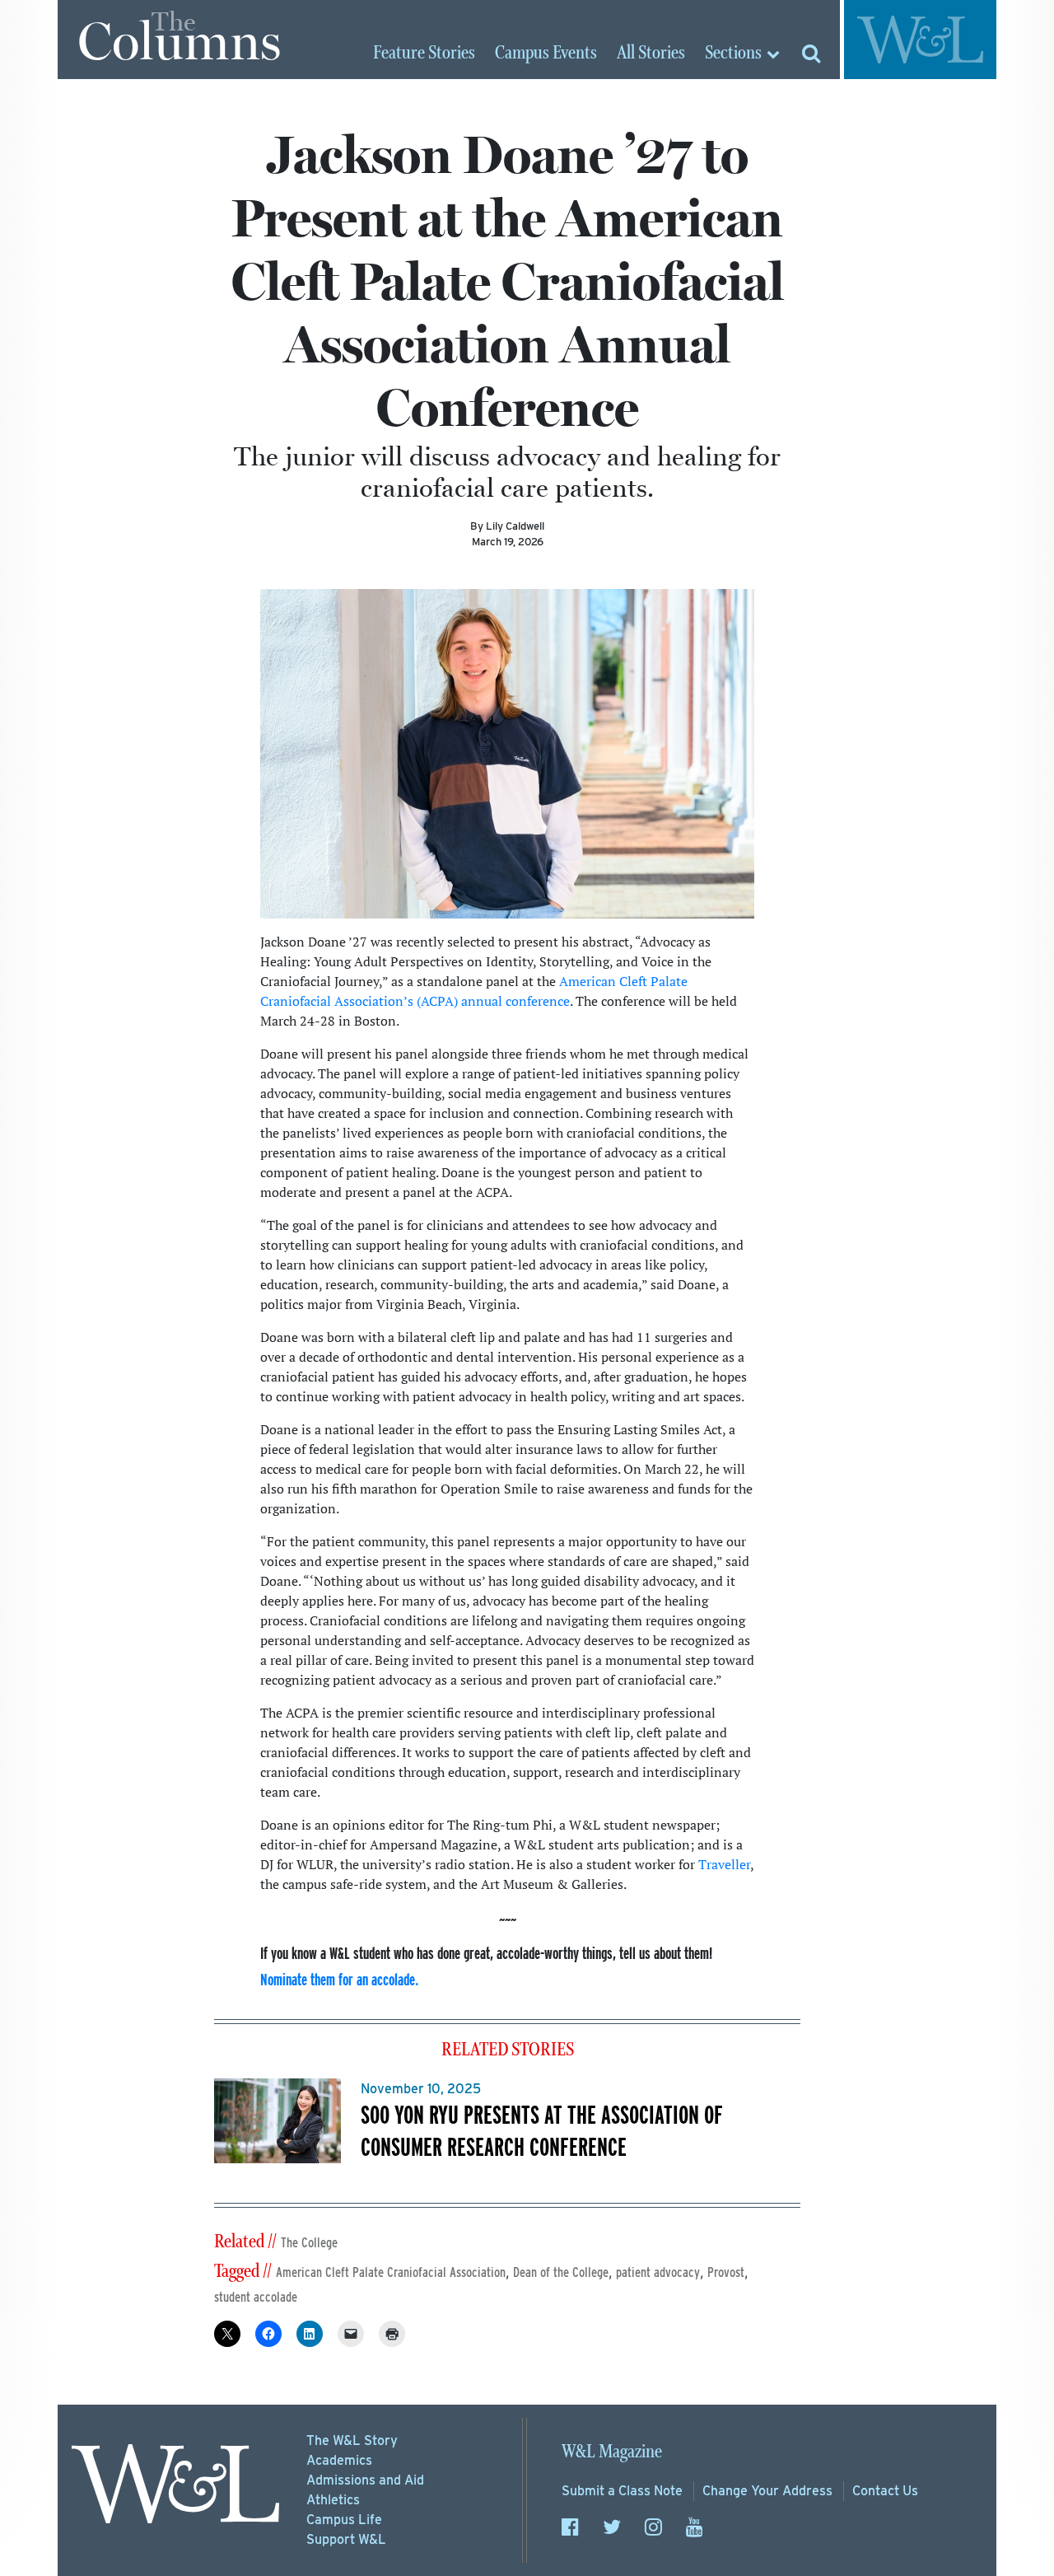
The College (309, 2243)
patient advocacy (658, 2272)
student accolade (256, 2297)
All (651, 54)
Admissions (365, 2480)
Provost (726, 2272)
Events (546, 54)
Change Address (767, 2491)
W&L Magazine (612, 2452)
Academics (339, 2460)
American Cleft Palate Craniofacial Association (391, 2272)
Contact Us (885, 2491)
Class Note (622, 2491)
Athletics (333, 2500)
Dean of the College (561, 2272)
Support (346, 2539)
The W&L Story (352, 2440)
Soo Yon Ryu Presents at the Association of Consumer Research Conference (542, 2130)
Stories (424, 54)
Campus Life (344, 2520)
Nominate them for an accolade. (339, 1979)
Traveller (724, 1864)
